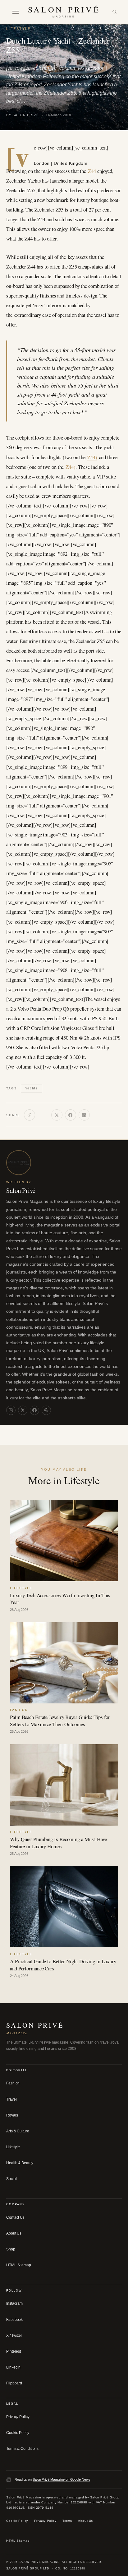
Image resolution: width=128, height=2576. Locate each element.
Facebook (14, 2320)
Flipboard (14, 2383)
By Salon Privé (23, 115)
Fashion (13, 2083)
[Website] (46, 1410)
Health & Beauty (20, 2163)
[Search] (114, 12)
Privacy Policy (18, 2417)
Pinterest (14, 2351)
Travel (11, 2099)
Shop (11, 2249)
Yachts (31, 1088)
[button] (16, 12)
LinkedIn (13, 2367)
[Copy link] (30, 1115)
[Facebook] (71, 1115)
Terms (67, 2521)
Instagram (14, 2303)
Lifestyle (18, 29)
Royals (12, 2115)
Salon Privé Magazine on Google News (62, 2479)
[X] (57, 1115)
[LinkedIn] (84, 1115)
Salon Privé (21, 1190)
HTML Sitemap (19, 2265)
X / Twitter (14, 2336)
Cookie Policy (18, 2433)
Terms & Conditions (22, 2449)
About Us (14, 2233)
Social (11, 2179)
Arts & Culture (18, 2131)
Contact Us (15, 2217)
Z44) (92, 457)
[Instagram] (11, 1410)
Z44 (92, 171)
